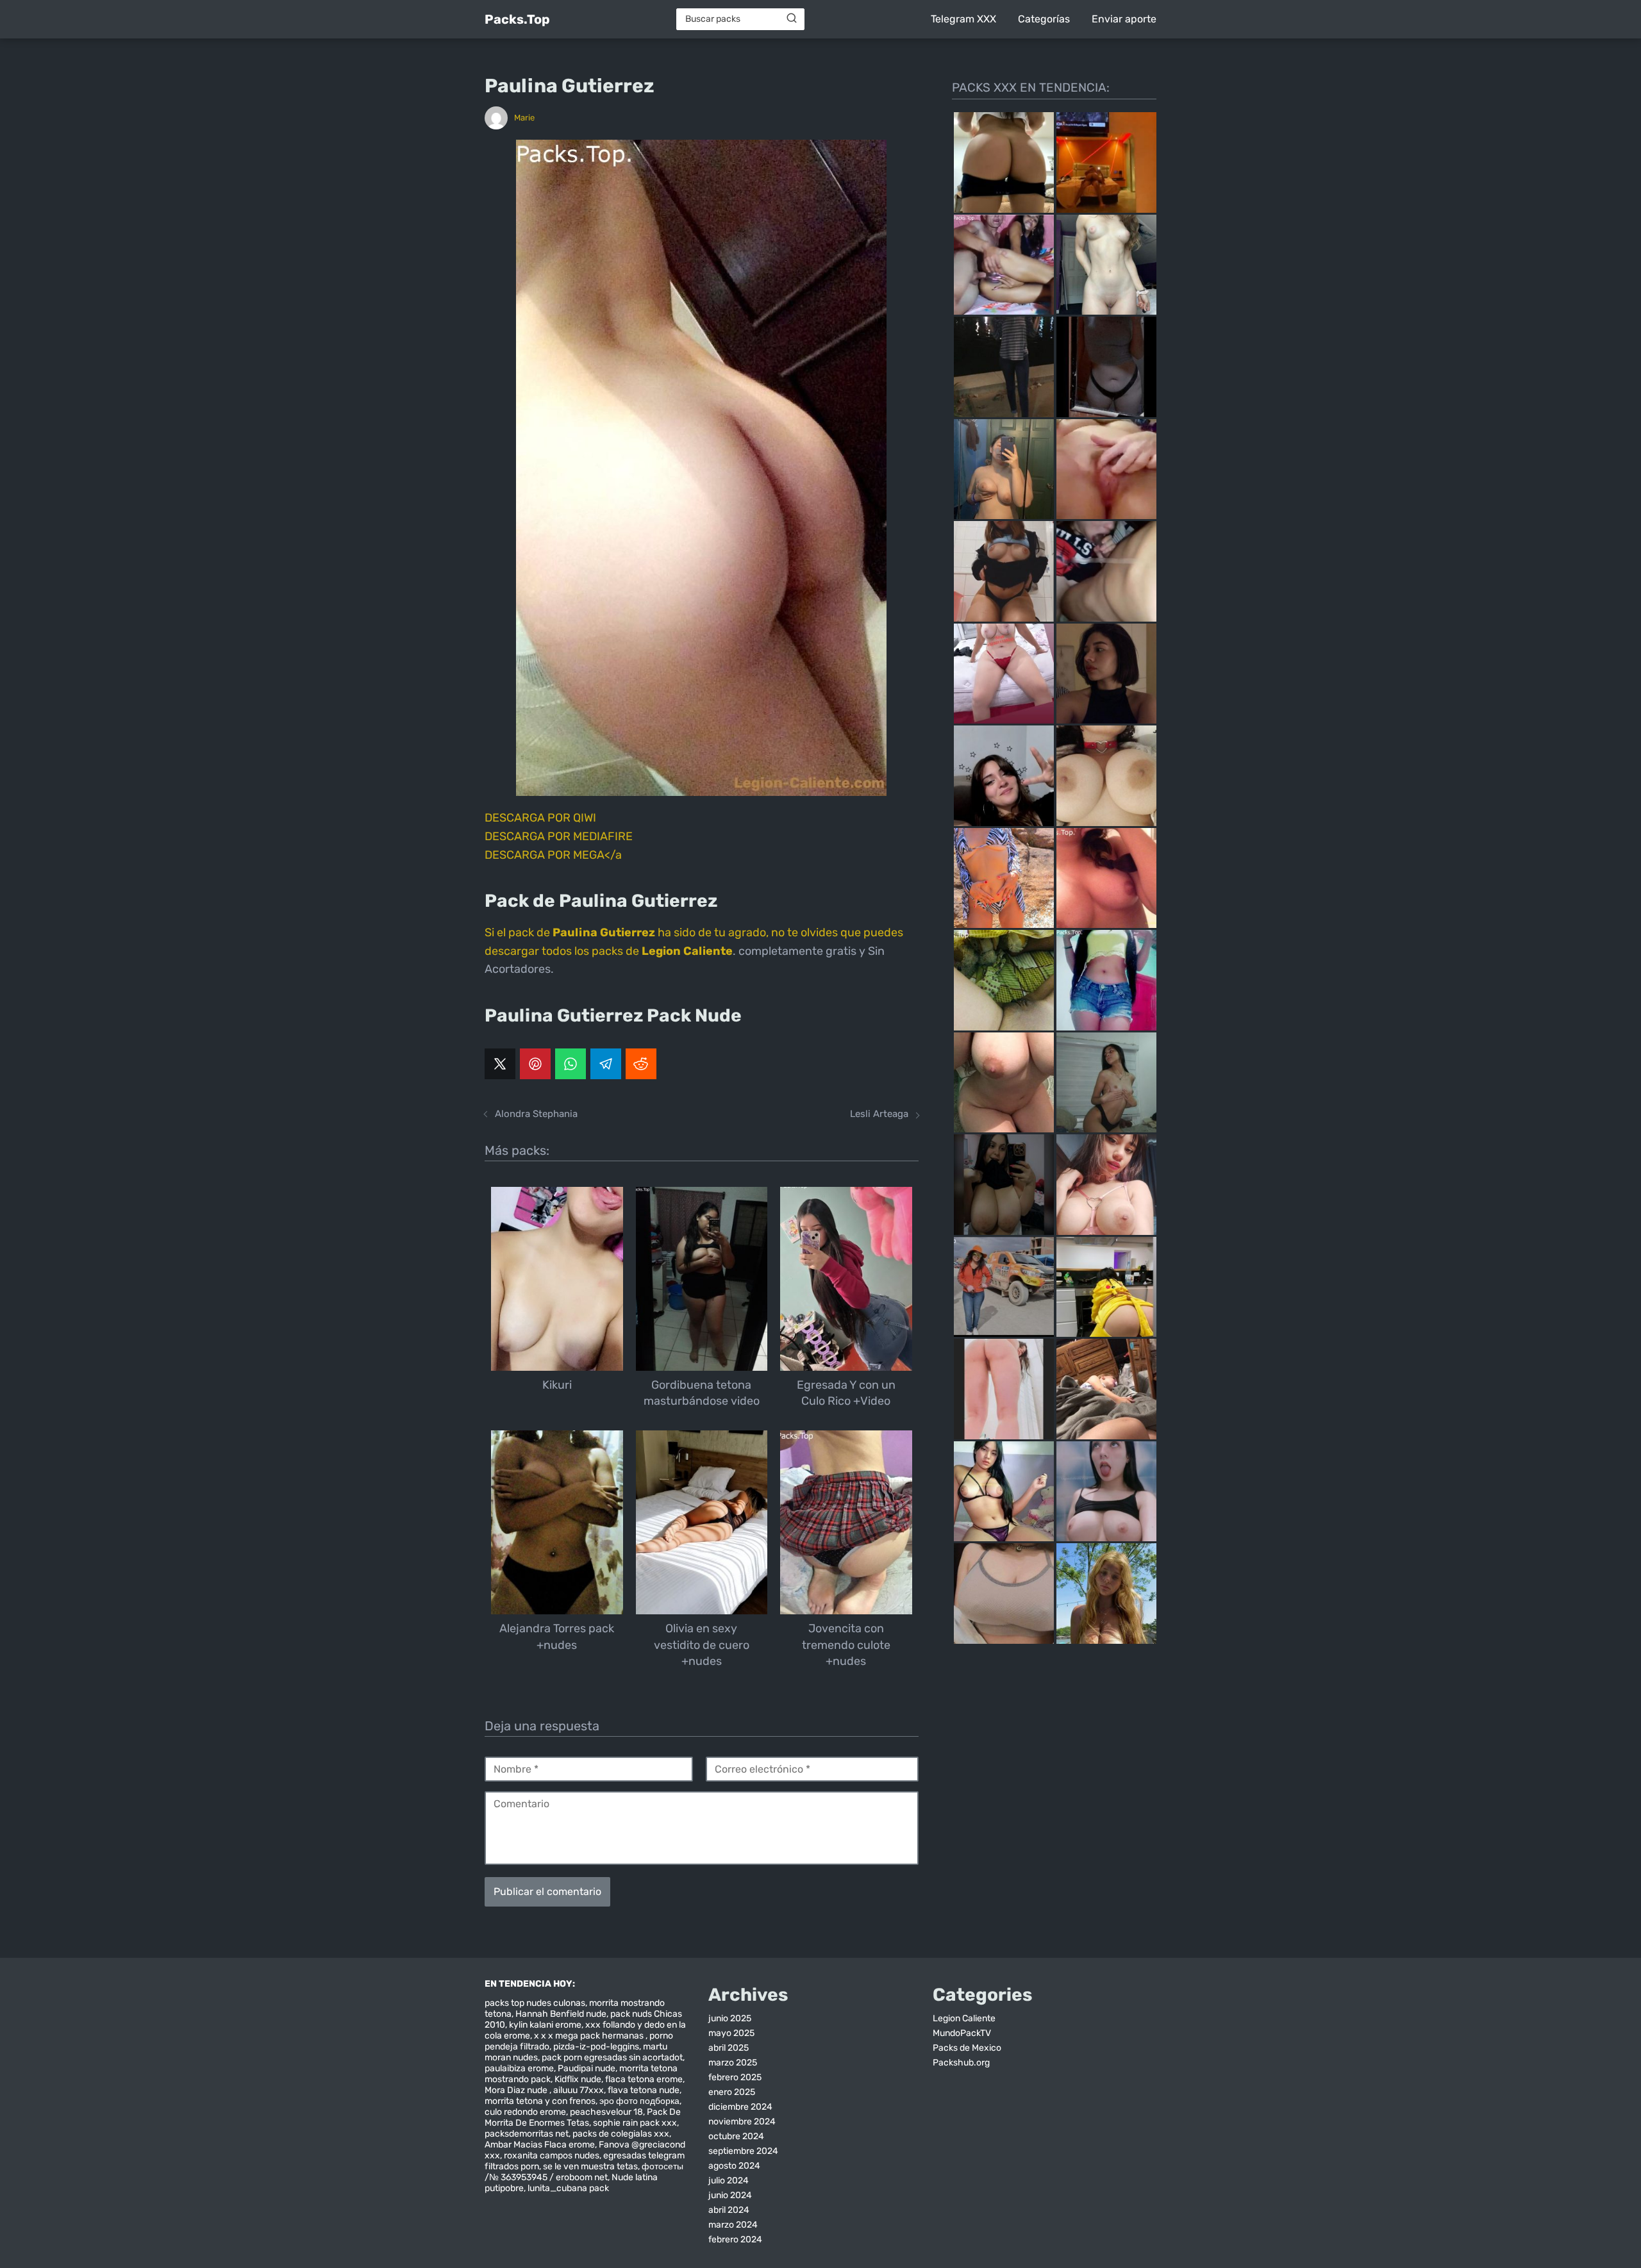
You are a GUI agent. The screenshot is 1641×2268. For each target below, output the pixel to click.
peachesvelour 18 (606, 2112)
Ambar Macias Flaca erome (540, 2145)
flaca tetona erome (644, 2079)
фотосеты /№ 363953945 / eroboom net (584, 2172)
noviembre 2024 (742, 2122)
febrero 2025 (735, 2077)
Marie (524, 118)
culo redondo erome (525, 2112)
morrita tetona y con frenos (540, 2101)
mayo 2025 (731, 2033)
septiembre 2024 (743, 2151)
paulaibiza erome (519, 2068)
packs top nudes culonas (535, 2003)
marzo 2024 (733, 2225)
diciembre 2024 (740, 2107)
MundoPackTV (962, 2033)
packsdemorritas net (527, 2134)
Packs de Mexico (967, 2048)
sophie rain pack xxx (635, 2123)
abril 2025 (729, 2048)
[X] (500, 1064)
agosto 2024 (734, 2166)
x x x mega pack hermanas (590, 2036)
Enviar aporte (1124, 19)
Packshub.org (961, 2063)
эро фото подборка (639, 2101)
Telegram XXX (963, 19)
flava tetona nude (644, 2090)
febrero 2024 (735, 2239)
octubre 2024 (736, 2136)
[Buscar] (792, 19)
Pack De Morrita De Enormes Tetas (583, 2117)
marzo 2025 (733, 2063)
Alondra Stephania (536, 1114)
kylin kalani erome (545, 2025)
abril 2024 (729, 2210)
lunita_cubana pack (568, 2188)
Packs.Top (517, 19)
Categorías (1044, 19)
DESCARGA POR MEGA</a (553, 855)
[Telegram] (606, 1064)
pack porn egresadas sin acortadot (612, 2057)
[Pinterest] (535, 1064)
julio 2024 (729, 2181)
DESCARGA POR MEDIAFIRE (559, 836)
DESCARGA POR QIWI (540, 818)
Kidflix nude (578, 2079)
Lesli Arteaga (879, 1114)
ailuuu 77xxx (579, 2090)
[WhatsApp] (571, 1064)
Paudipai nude (587, 2068)
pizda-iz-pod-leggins (596, 2047)
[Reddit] (641, 1064)
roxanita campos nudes (552, 2156)
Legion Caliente (964, 2018)
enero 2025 (732, 2092)
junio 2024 (730, 2195)
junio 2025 (730, 2018)
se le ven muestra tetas (590, 2166)
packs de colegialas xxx (621, 2134)
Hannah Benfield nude (561, 2014)
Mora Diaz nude (517, 2090)
